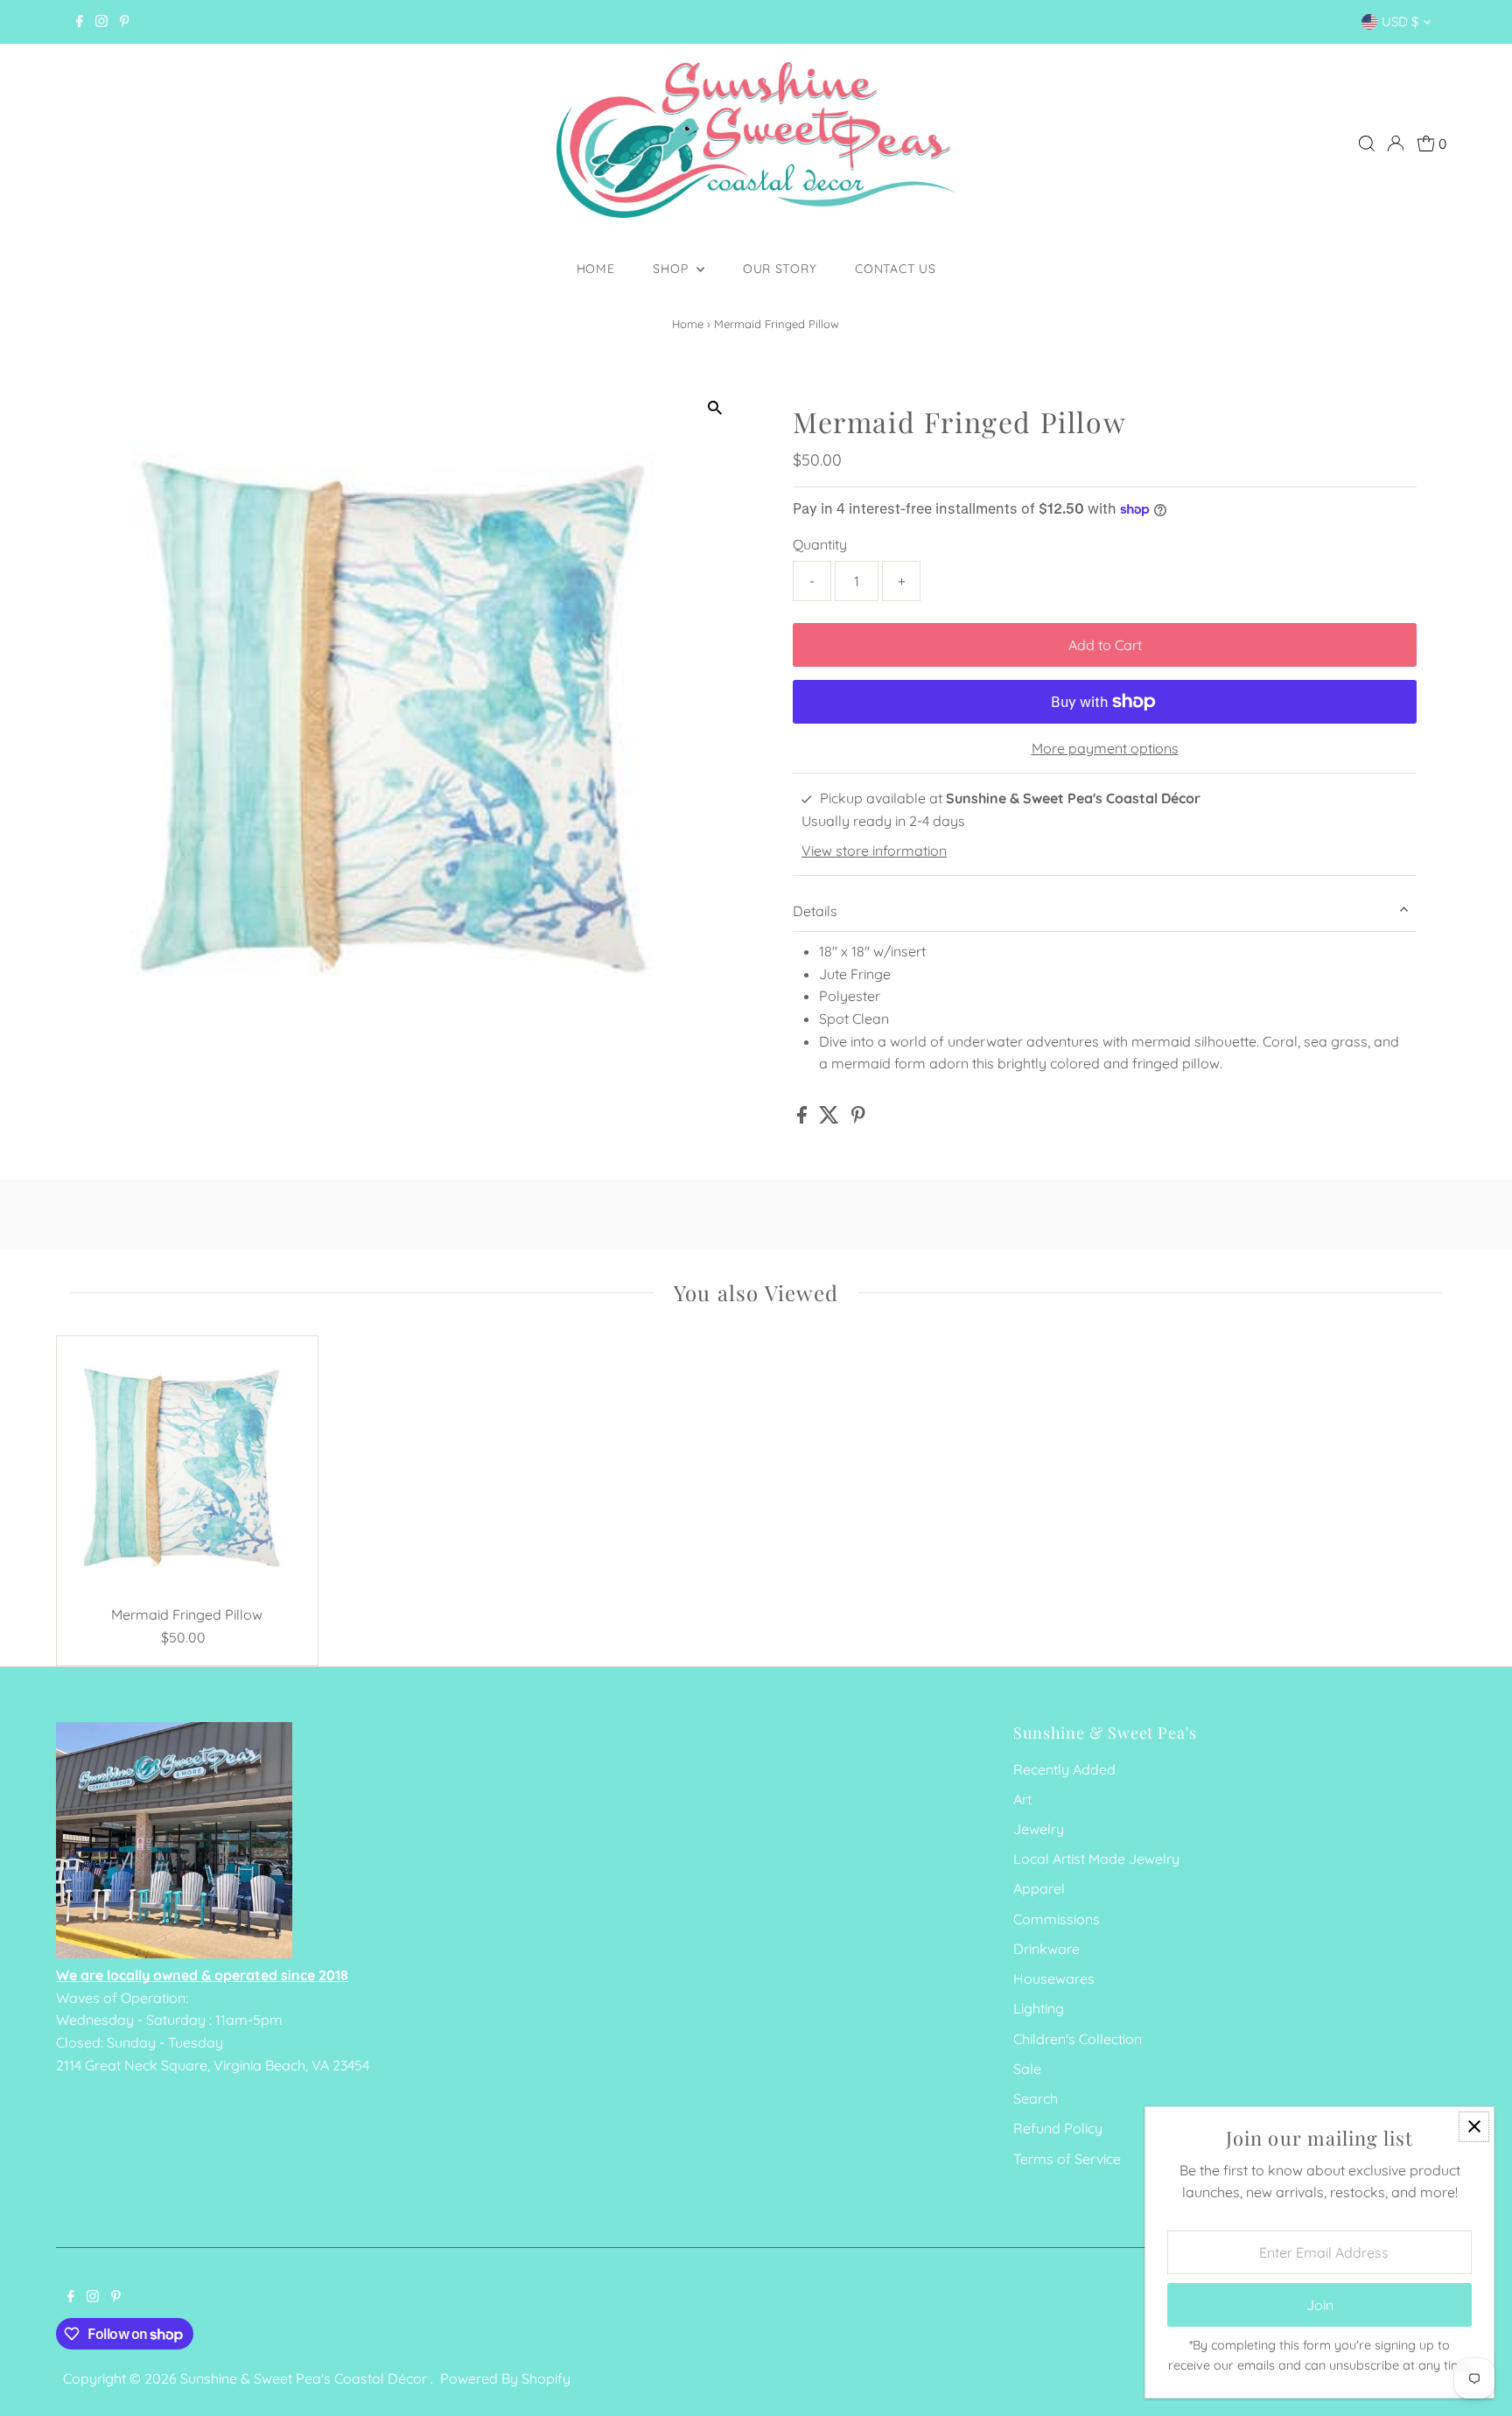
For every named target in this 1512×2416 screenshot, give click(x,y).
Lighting (1039, 2008)
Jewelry (1039, 1829)
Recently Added (1064, 1769)
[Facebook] (80, 22)
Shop (672, 269)
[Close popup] (1474, 2127)
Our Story (780, 269)
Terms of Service (1067, 2159)
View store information (874, 851)
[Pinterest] (125, 22)
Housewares (1054, 1978)
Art (1022, 1799)
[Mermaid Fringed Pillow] (187, 1467)
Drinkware (1046, 1949)
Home (596, 269)
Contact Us (895, 269)
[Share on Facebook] (804, 1118)
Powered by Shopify (505, 2378)
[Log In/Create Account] (1396, 144)
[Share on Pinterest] (858, 1118)
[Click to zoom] (714, 407)
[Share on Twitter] (831, 1118)
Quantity (820, 544)
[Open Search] (1367, 144)
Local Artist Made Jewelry (1096, 1859)
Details (815, 911)
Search (1036, 2098)
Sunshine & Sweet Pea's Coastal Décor (305, 2378)
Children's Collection (1078, 2039)
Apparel (1039, 1888)
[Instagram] (101, 22)
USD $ (1400, 21)
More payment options (1105, 748)
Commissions (1057, 1919)
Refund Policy (1058, 2128)
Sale (1027, 2069)
